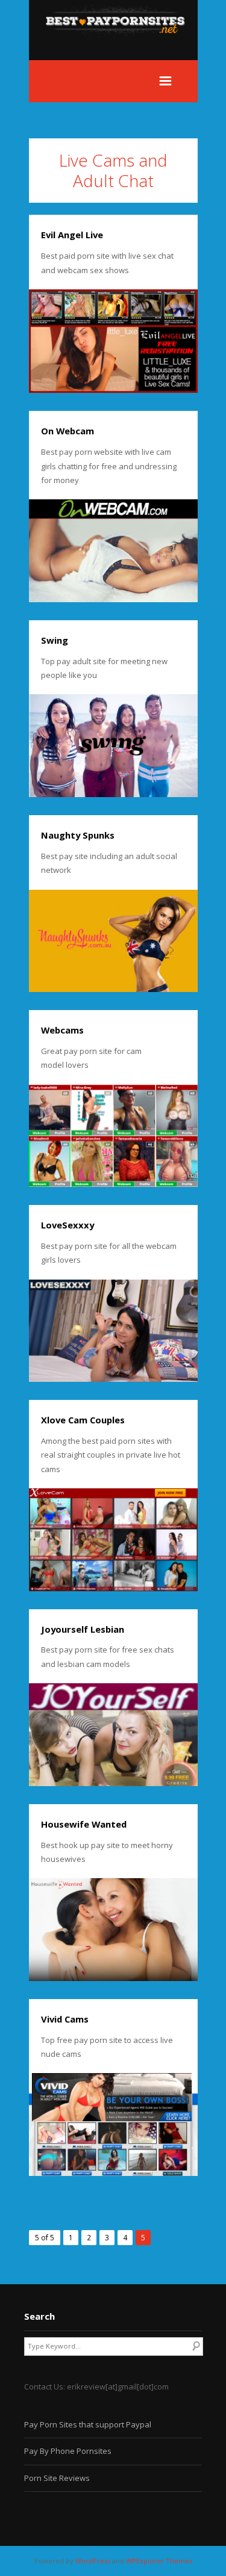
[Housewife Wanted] (113, 1930)
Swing (55, 640)
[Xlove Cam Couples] (113, 1540)
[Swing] (113, 746)
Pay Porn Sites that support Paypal (88, 2424)
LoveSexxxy (67, 1225)
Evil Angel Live (72, 235)
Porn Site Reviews (57, 2478)
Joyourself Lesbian (83, 1629)
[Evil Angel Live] (113, 341)
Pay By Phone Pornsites (68, 2451)
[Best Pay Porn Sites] (121, 53)
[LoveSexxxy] (113, 1331)
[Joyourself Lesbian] (113, 1735)
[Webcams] (113, 1136)
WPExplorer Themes (159, 2561)
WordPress (93, 2561)
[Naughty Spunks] (113, 941)
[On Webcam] (113, 551)
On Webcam (67, 431)
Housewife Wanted (84, 1824)
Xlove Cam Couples (83, 1420)
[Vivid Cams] (113, 2125)
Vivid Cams (65, 2019)
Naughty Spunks (78, 835)
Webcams (62, 1030)
